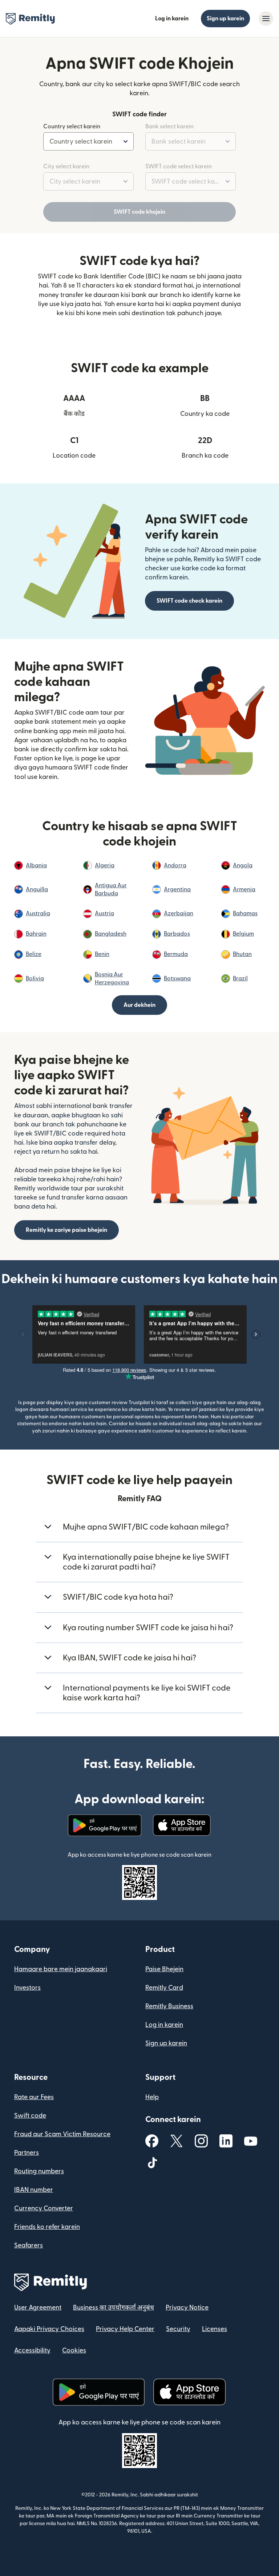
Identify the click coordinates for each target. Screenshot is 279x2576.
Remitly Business (169, 2006)
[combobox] (88, 141)
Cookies (74, 2350)
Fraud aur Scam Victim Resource (62, 2134)
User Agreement (38, 2308)
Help (152, 2097)
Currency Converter (44, 2208)
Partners (27, 2153)
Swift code (30, 2116)
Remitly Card (164, 1988)
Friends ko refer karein (47, 2227)
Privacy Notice (187, 2308)
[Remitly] (30, 19)
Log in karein (172, 19)
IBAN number (34, 2190)
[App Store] (182, 1825)
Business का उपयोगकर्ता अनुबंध (114, 2308)
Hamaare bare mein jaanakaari (61, 1969)
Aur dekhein (139, 1005)
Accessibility (32, 2350)
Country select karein (72, 126)
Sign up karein (225, 19)
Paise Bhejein (164, 1969)
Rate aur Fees (34, 2097)
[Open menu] (266, 19)
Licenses (215, 2329)
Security (178, 2329)
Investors (27, 1988)
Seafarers (29, 2245)
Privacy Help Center (125, 2329)
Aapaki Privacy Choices (49, 2329)
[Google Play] (105, 1825)
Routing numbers (39, 2171)
